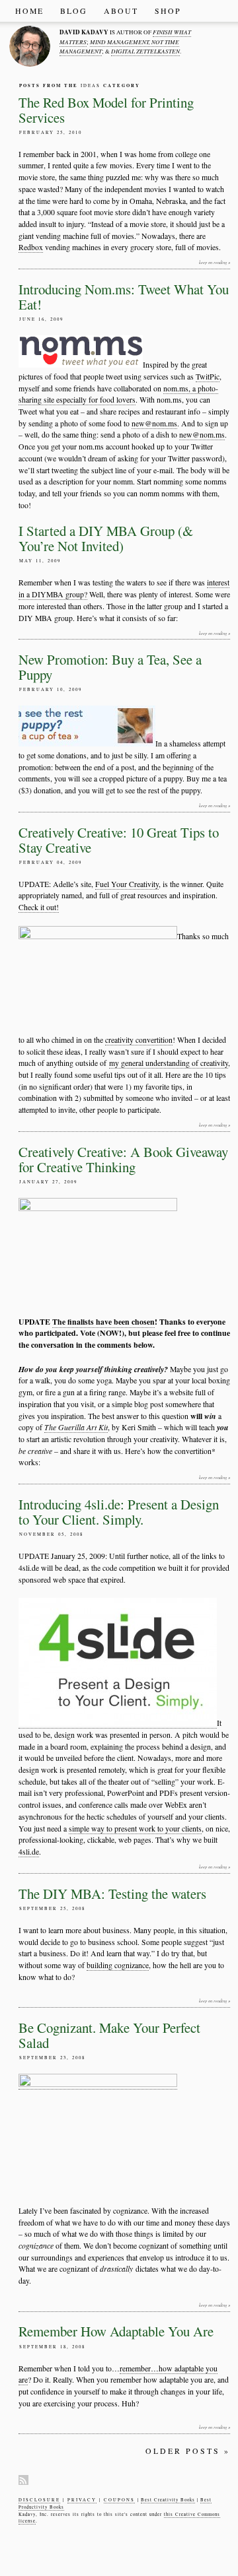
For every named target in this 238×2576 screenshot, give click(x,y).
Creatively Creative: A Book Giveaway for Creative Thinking (123, 1159)
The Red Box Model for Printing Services (106, 110)
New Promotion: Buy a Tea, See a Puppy (110, 667)
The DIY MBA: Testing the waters (112, 1894)
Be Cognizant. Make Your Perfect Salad (109, 2035)
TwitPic (208, 377)
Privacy (82, 2500)
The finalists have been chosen (103, 1322)
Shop (168, 11)
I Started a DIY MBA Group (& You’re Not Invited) (106, 538)
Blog (74, 11)
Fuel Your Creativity (127, 884)
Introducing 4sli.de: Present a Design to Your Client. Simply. (119, 1512)
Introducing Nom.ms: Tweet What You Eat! (124, 297)
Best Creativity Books (168, 2500)
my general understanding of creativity (169, 1063)
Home (29, 11)
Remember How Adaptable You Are (116, 2331)
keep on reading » (215, 262)
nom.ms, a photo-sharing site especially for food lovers (118, 394)
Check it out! (39, 907)
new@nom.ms (154, 423)
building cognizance (118, 1965)
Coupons (119, 2500)
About (121, 11)
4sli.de (29, 1852)
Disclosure (39, 2500)
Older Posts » (188, 2451)
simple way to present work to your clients (135, 1829)
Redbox (31, 247)
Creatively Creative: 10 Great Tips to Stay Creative (119, 840)
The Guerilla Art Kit (76, 1427)
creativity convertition (139, 1040)
